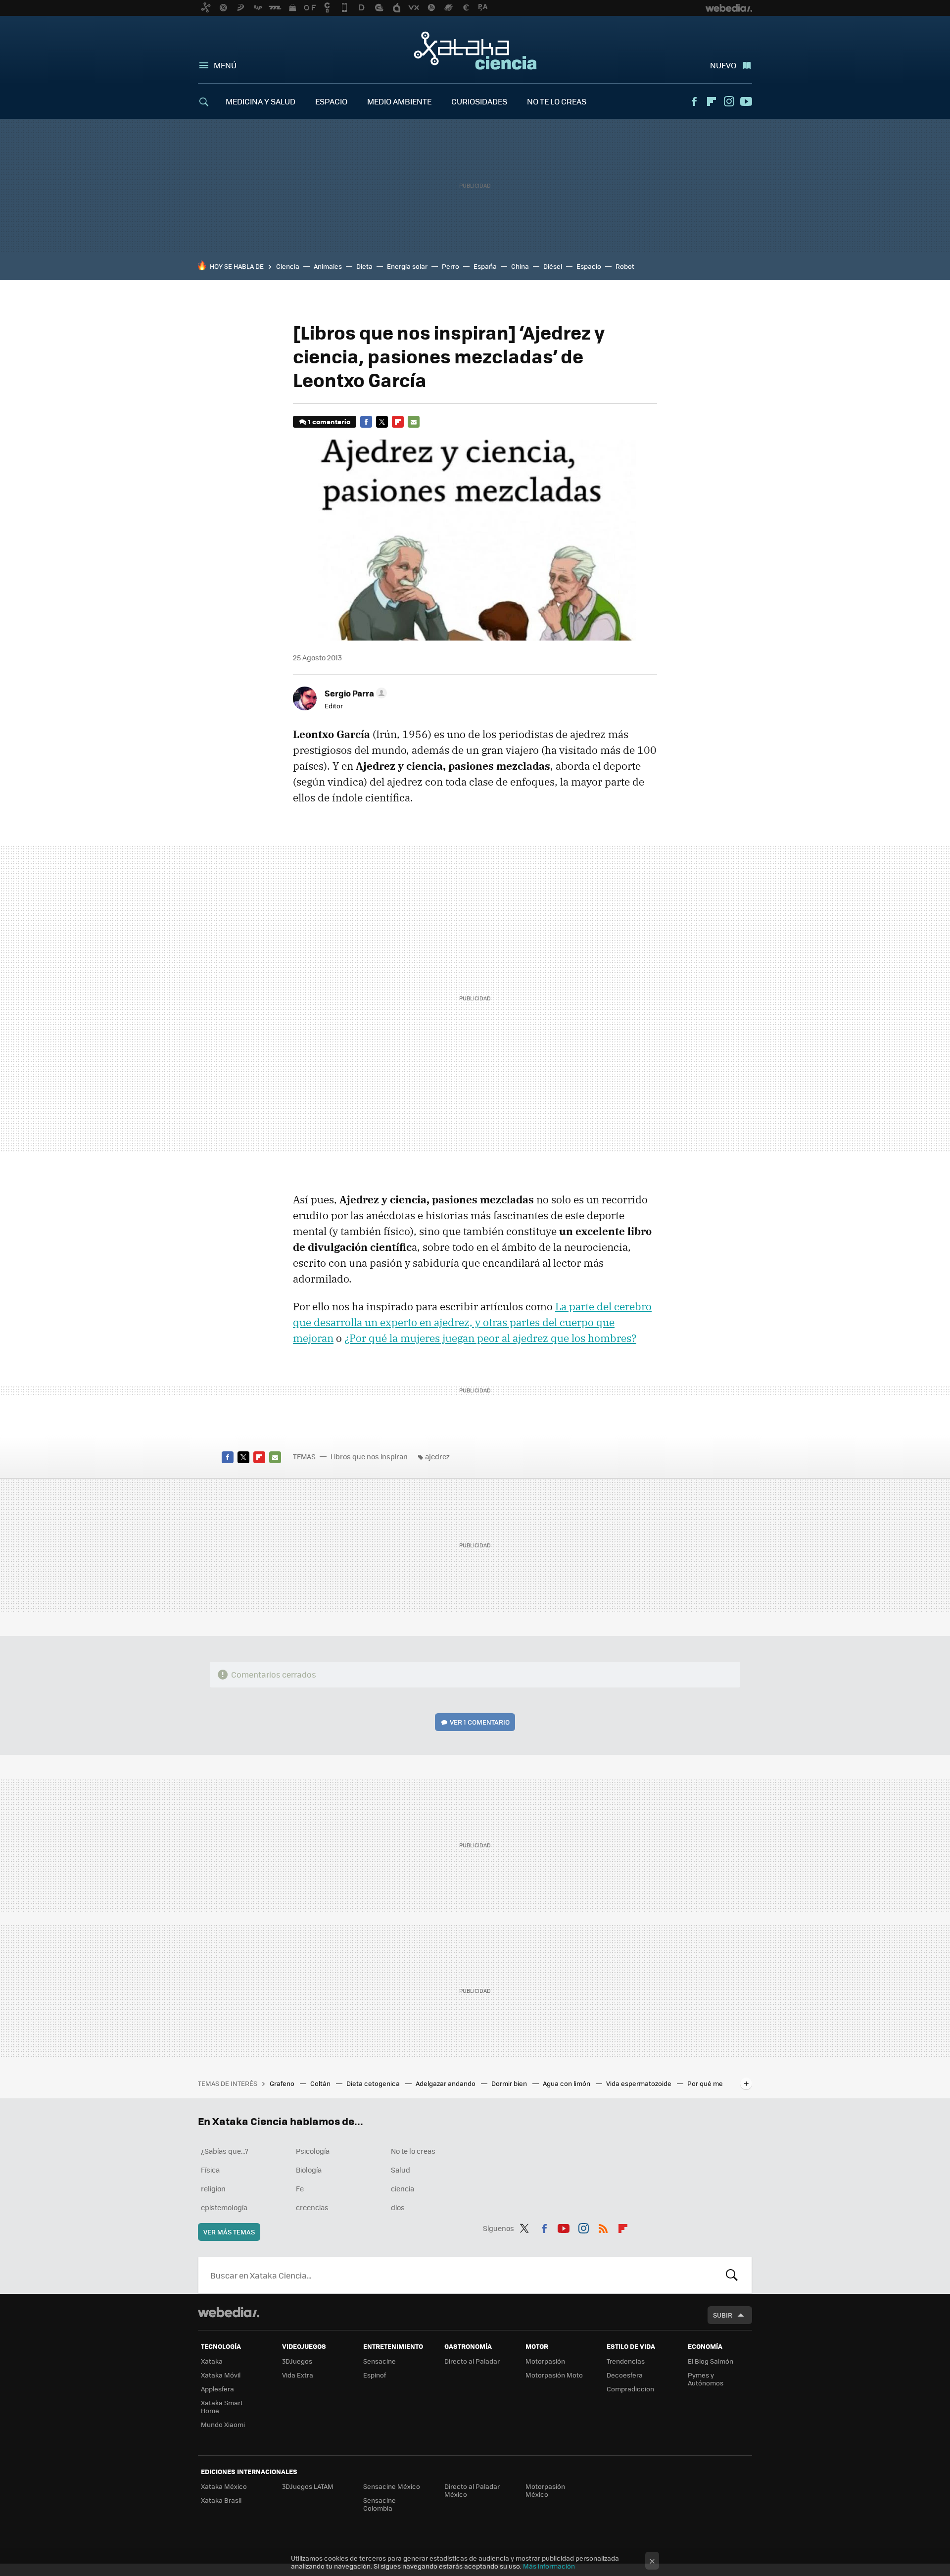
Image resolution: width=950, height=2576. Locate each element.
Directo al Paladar (472, 2361)
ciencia (403, 2188)
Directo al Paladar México (472, 2490)
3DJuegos (297, 2361)
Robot (625, 266)
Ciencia (288, 266)
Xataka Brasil (221, 2500)
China (520, 266)
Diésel (553, 266)
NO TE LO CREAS (557, 101)
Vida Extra (298, 2375)
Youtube (746, 101)
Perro (451, 266)
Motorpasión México (545, 2490)
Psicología (313, 2151)
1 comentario (329, 421)
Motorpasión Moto (554, 2375)
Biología (309, 2170)
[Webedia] (229, 2312)
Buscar (732, 2275)
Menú (225, 65)
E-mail (414, 422)
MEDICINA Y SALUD (261, 101)
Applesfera (217, 2389)
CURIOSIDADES (479, 101)
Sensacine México (392, 2486)
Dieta (364, 266)
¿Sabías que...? (225, 2151)
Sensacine (380, 2361)
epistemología (224, 2207)
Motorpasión (545, 2361)
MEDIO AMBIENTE (399, 101)
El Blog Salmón (711, 2361)
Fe (300, 2188)
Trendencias (626, 2361)
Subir (723, 2315)
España (485, 266)
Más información (549, 2566)
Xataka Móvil (221, 2375)
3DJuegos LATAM (308, 2486)
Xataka (212, 2361)
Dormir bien (510, 2083)
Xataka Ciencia (475, 50)
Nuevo (723, 65)
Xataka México (224, 2486)
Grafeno (283, 2083)
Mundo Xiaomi (223, 2424)
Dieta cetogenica (374, 2083)
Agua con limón (567, 2083)
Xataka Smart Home (222, 2406)
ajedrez (437, 1456)
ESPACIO (331, 101)
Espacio (589, 266)
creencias (312, 2207)
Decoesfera (625, 2375)
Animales (328, 266)
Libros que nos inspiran (369, 1456)
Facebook (694, 101)
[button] (354, 693)
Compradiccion (630, 2389)
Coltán (321, 2083)
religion (213, 2188)
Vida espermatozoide (640, 2083)
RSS (603, 2227)
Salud (401, 2170)
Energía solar (407, 266)
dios (398, 2207)
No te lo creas (413, 2151)
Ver (480, 1722)
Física (210, 2170)
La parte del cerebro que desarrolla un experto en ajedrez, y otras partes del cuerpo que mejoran (472, 1322)
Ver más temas (229, 2232)
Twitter (382, 422)
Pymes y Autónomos (706, 2379)
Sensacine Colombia (380, 2504)
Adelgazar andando (446, 2083)
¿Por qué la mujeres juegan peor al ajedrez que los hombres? (490, 1338)
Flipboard (712, 101)
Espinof (375, 2375)
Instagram (729, 101)
